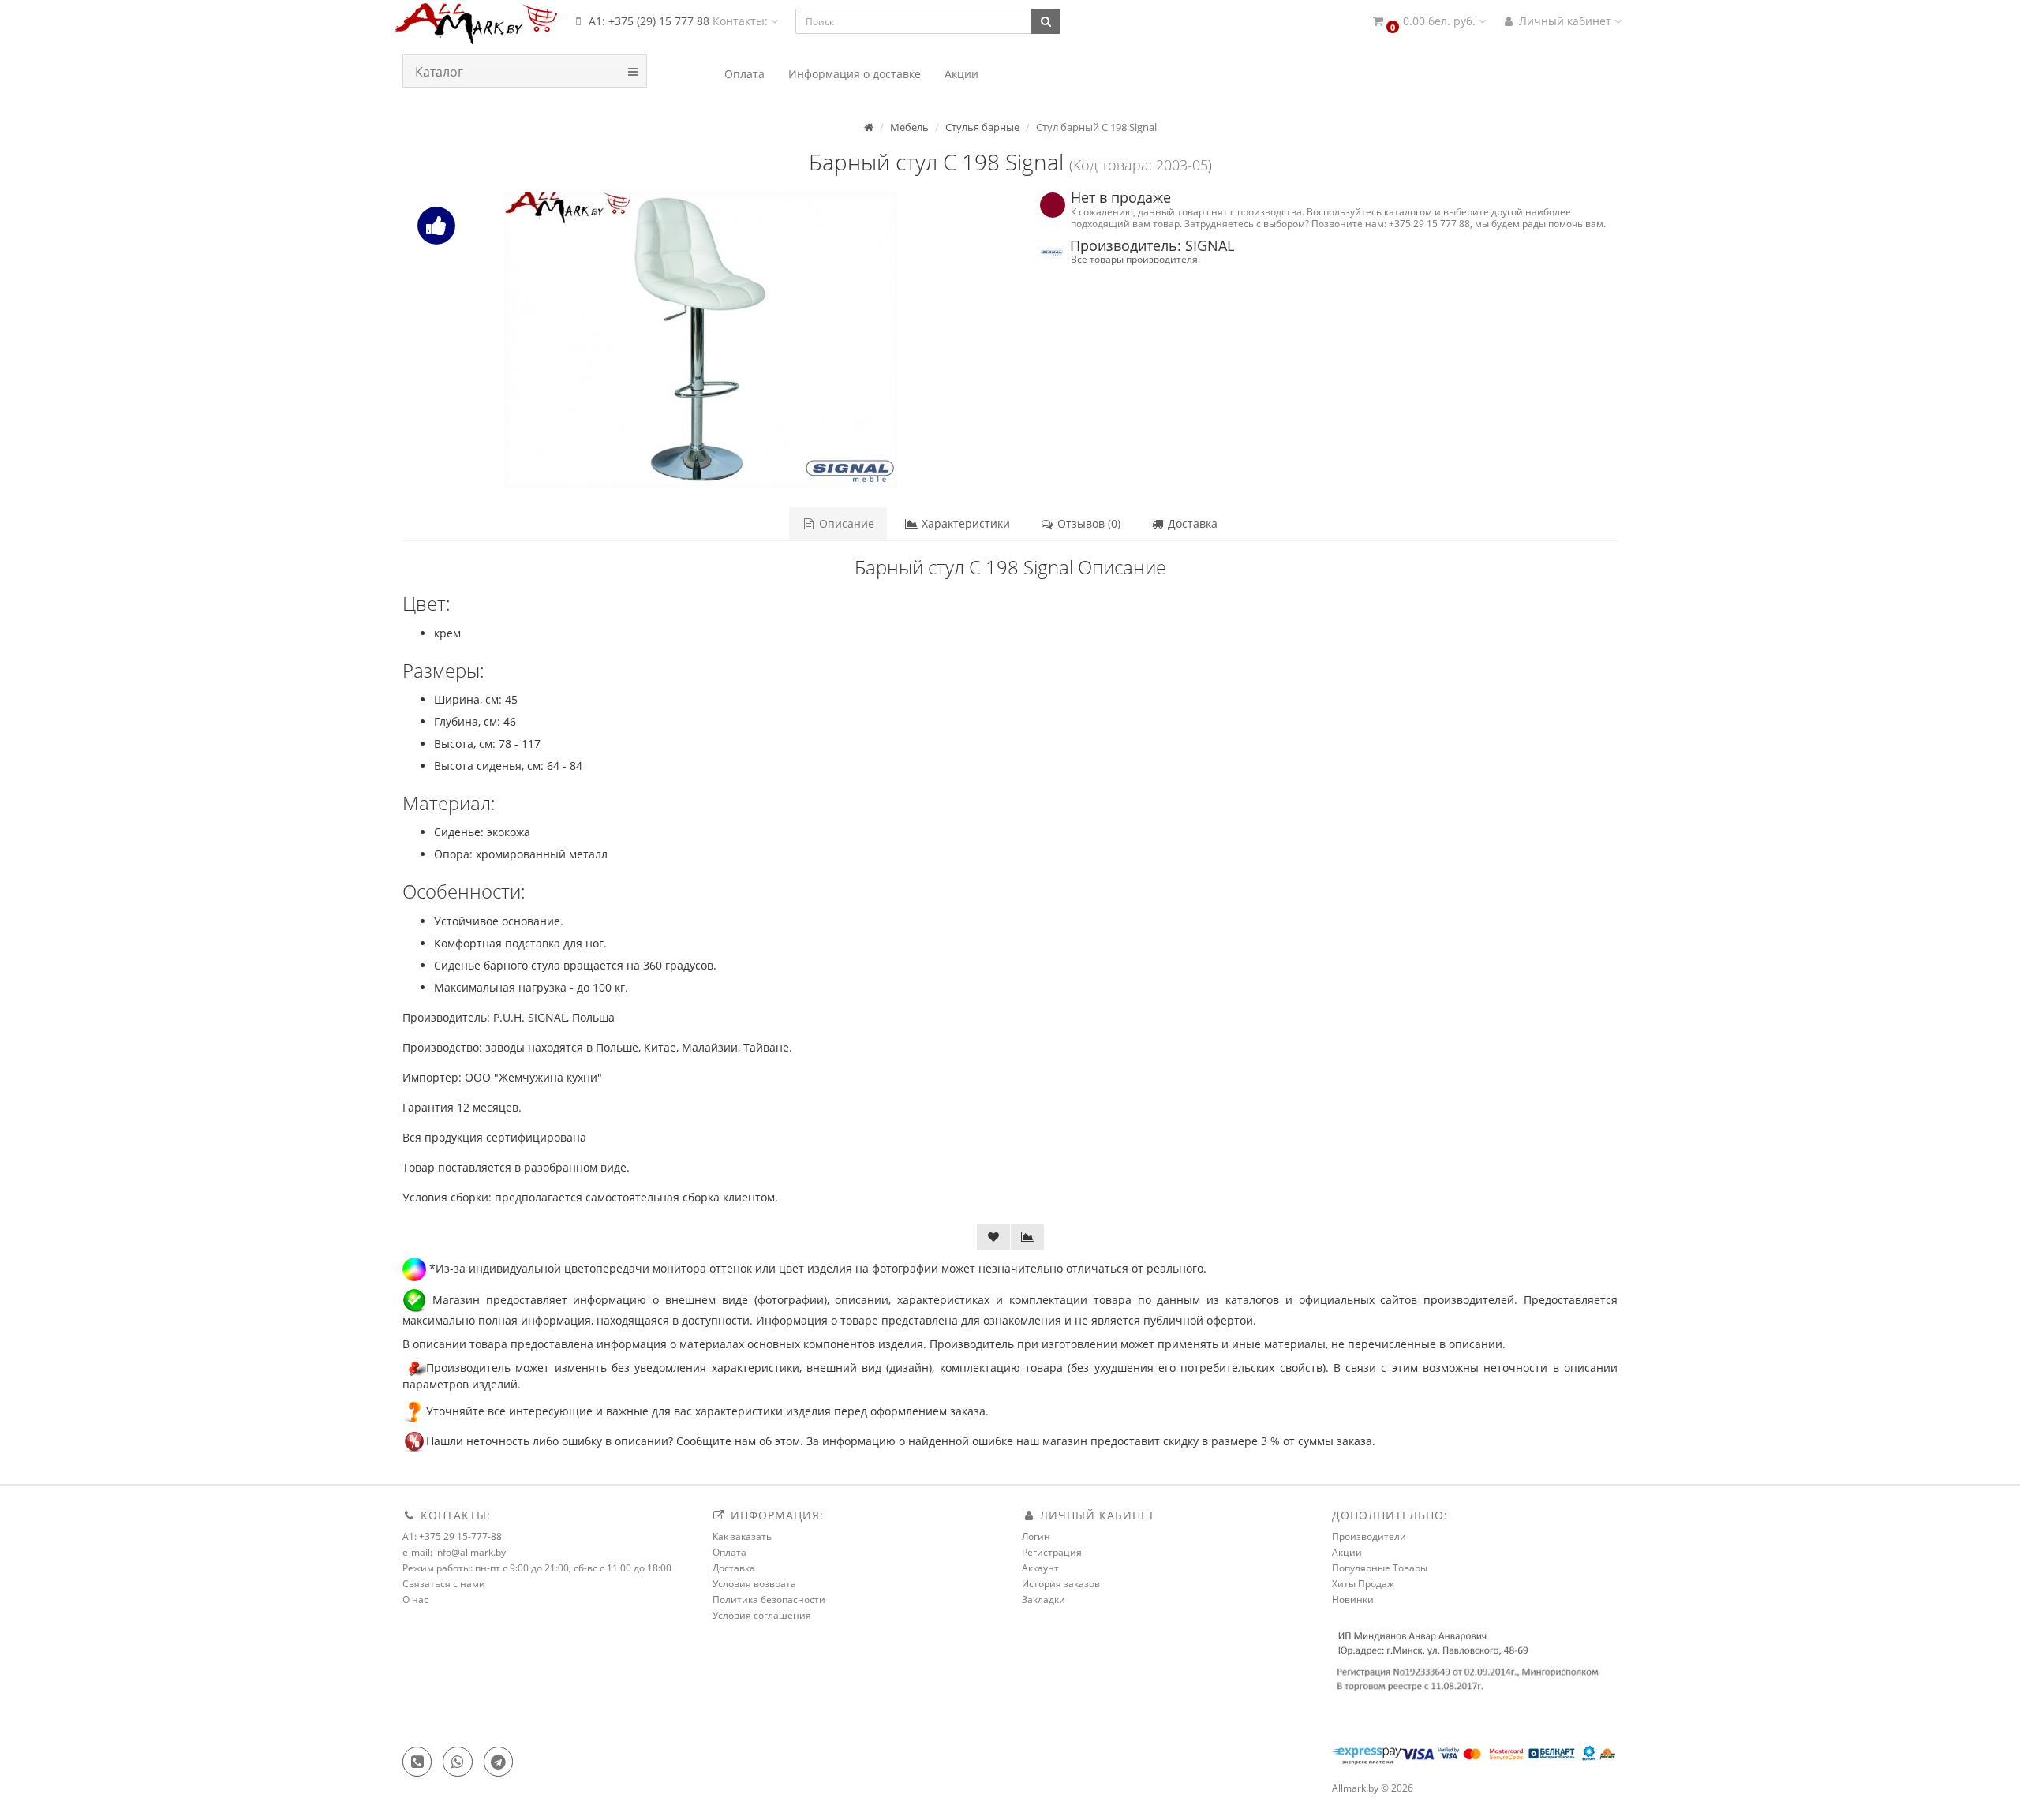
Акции (1347, 1552)
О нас (415, 1600)
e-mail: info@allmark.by (454, 1552)
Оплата (729, 1552)
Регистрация (1052, 1552)
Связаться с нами (444, 1584)
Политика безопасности (769, 1600)
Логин (1036, 1536)
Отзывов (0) (1087, 523)
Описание (845, 523)
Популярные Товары (1380, 1568)
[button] (1428, 22)
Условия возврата (754, 1584)
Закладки (1044, 1600)
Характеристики (964, 523)
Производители (1369, 1536)
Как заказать (742, 1536)
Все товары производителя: (1135, 259)
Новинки (1353, 1600)
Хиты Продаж (1363, 1584)
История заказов (1061, 1584)
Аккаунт (1040, 1568)
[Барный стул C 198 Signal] (700, 340)
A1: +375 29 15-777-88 (452, 1536)
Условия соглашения (762, 1615)
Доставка (1191, 523)
